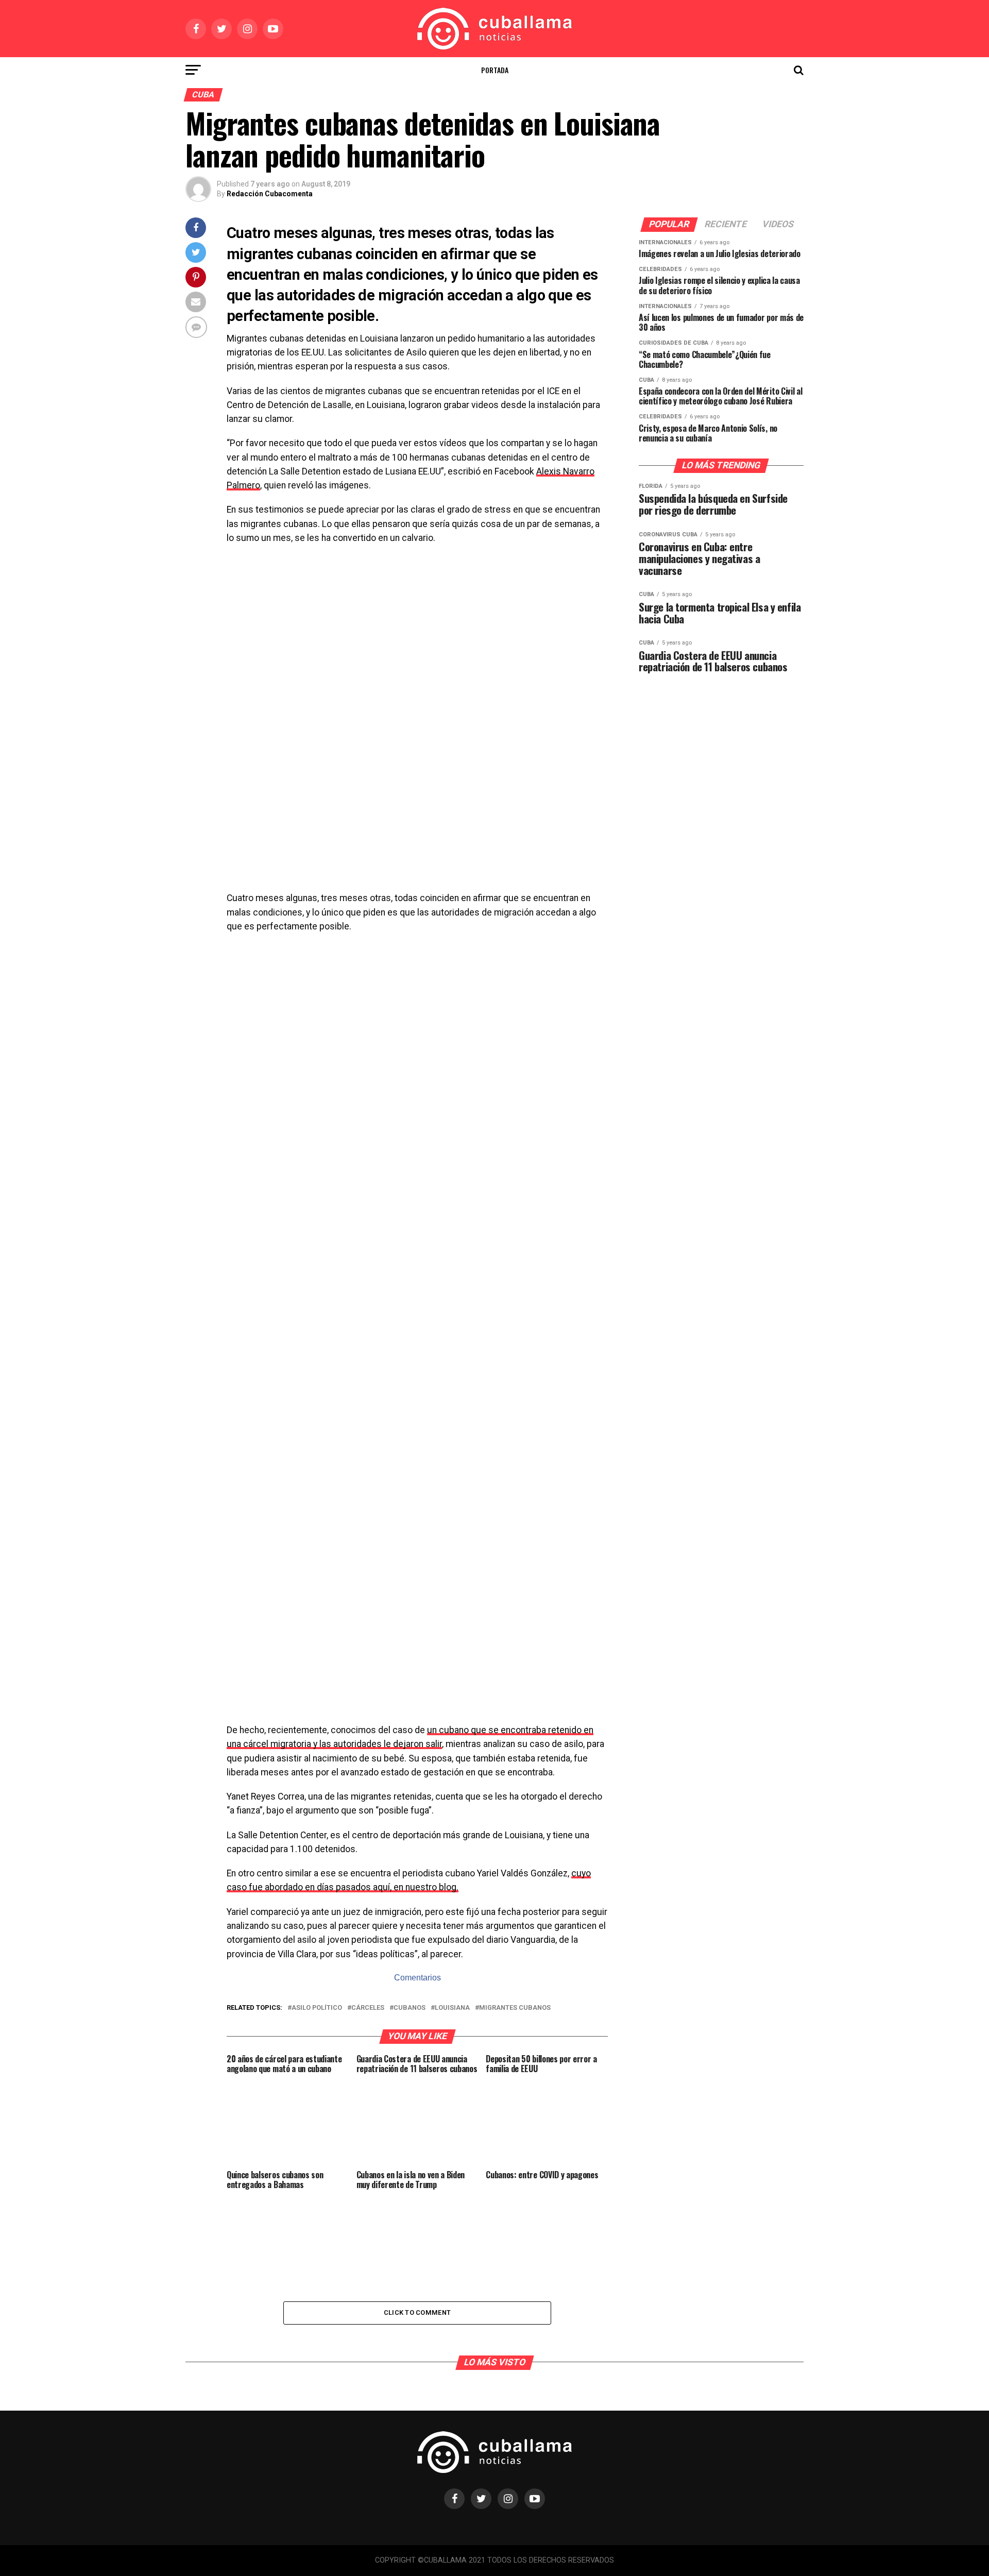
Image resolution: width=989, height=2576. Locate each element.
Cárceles (368, 2008)
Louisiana (452, 2008)
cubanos (410, 2008)
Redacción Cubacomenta (270, 194)
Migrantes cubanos (515, 2008)
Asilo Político (317, 2008)
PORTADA (495, 70)
